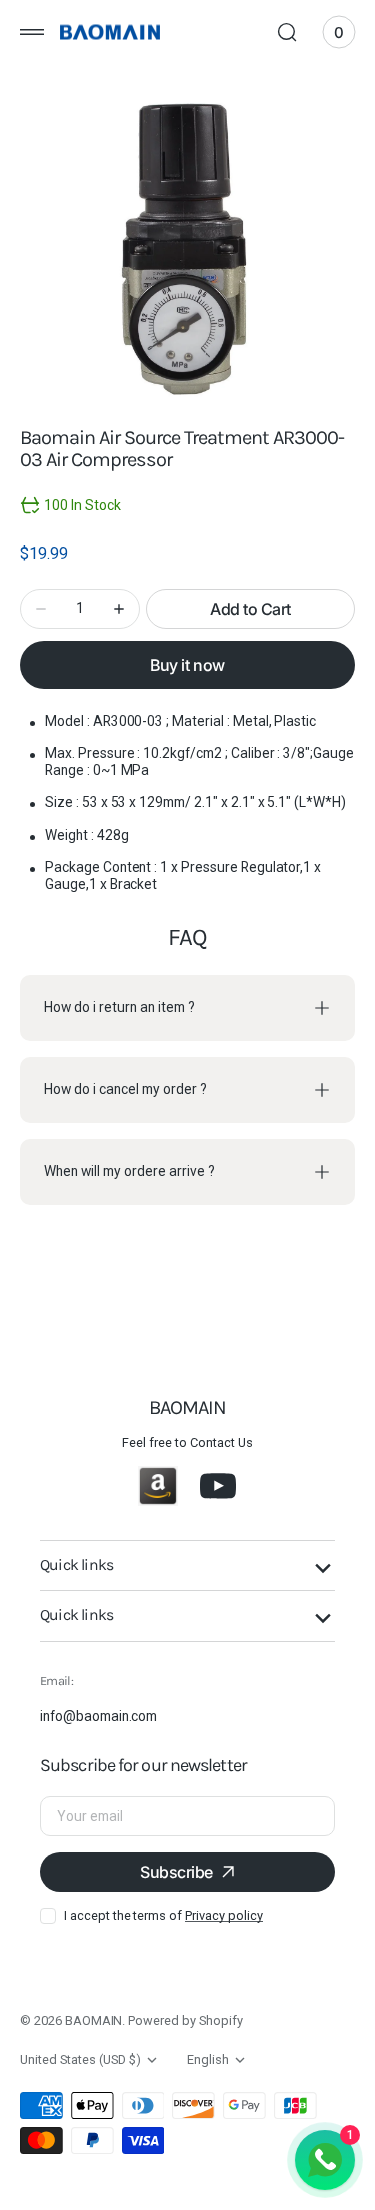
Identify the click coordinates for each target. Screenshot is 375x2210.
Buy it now (187, 665)
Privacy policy (223, 1915)
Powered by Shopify (185, 2020)
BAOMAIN (94, 2020)
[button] (32, 32)
